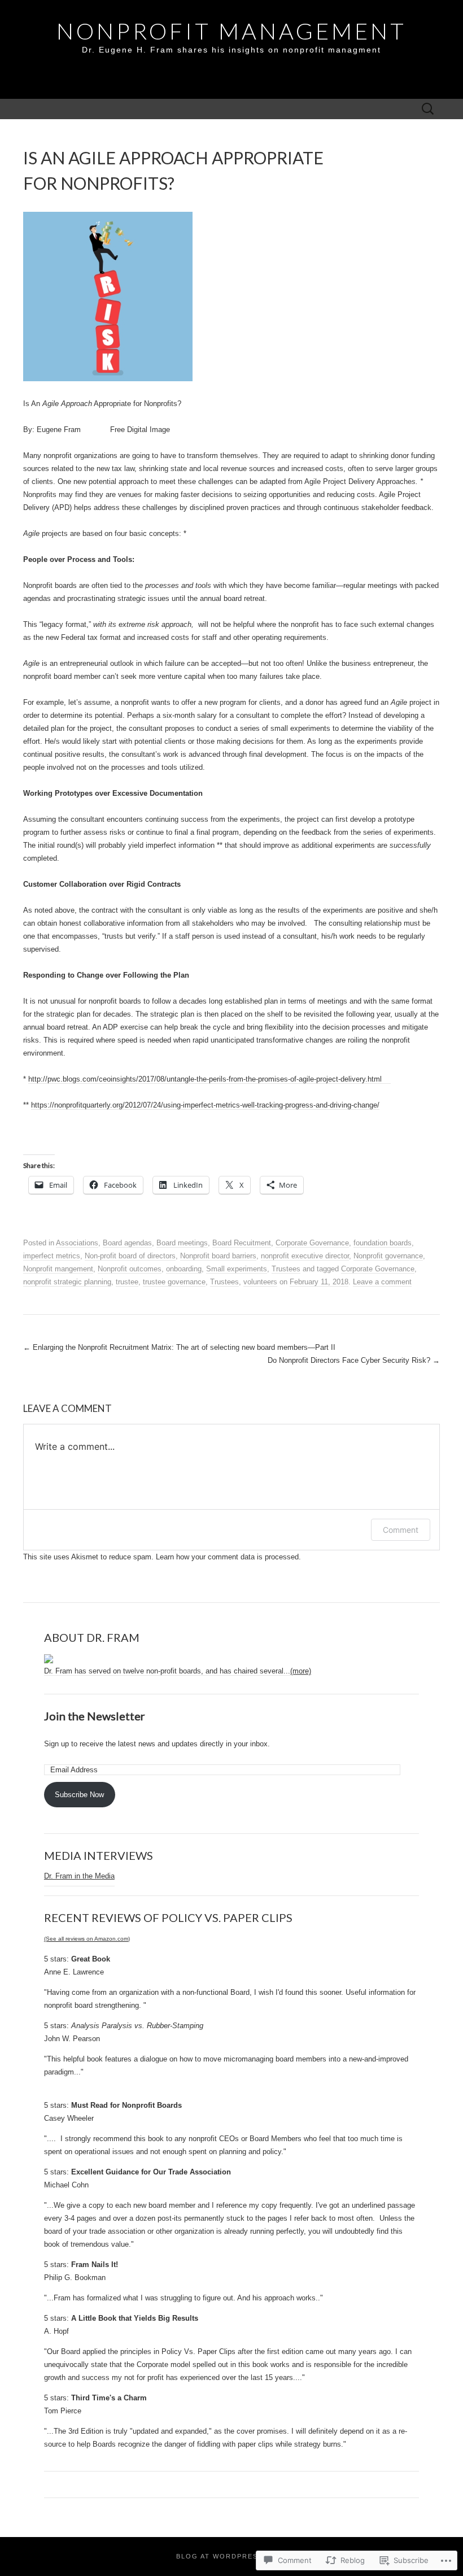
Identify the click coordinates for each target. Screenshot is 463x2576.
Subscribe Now (79, 1795)
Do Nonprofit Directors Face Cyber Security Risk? (354, 1360)
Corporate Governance (312, 1243)
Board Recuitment (242, 1243)
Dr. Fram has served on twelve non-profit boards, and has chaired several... (178, 1671)
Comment (401, 1530)
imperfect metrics (52, 1256)
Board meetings (182, 1243)
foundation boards (383, 1243)
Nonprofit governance (388, 1256)
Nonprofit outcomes (130, 1269)
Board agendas (127, 1243)
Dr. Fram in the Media (79, 1876)
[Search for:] (428, 109)
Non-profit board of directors (130, 1256)
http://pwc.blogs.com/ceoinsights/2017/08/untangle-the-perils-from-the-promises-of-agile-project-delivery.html (209, 1079)
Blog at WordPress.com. (231, 2556)
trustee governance (174, 1282)
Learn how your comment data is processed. (228, 1557)
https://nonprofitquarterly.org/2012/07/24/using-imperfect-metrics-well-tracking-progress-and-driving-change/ (205, 1105)
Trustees (286, 1269)
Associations (77, 1243)
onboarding (184, 1269)
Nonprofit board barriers (218, 1256)
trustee (127, 1282)
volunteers (260, 1282)
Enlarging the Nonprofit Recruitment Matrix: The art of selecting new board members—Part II (179, 1347)
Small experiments (237, 1269)
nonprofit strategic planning (67, 1282)
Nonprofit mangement (58, 1269)
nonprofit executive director (305, 1256)
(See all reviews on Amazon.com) (87, 1939)
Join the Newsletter (95, 1716)
